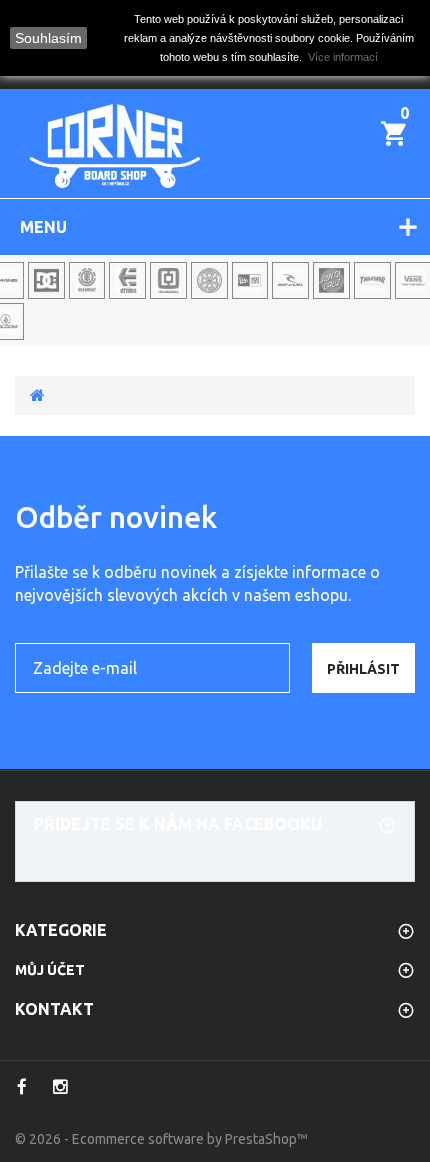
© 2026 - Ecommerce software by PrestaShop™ (161, 1139)
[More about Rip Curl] (290, 280)
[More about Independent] (209, 280)
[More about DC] (46, 280)
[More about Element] (87, 280)
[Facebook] (21, 1087)
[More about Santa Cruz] (331, 280)
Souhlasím (48, 38)
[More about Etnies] (127, 280)
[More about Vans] (413, 280)
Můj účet (50, 970)
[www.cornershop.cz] (115, 146)
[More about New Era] (250, 280)
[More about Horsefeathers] (168, 280)
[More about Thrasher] (372, 280)
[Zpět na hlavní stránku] (37, 395)
